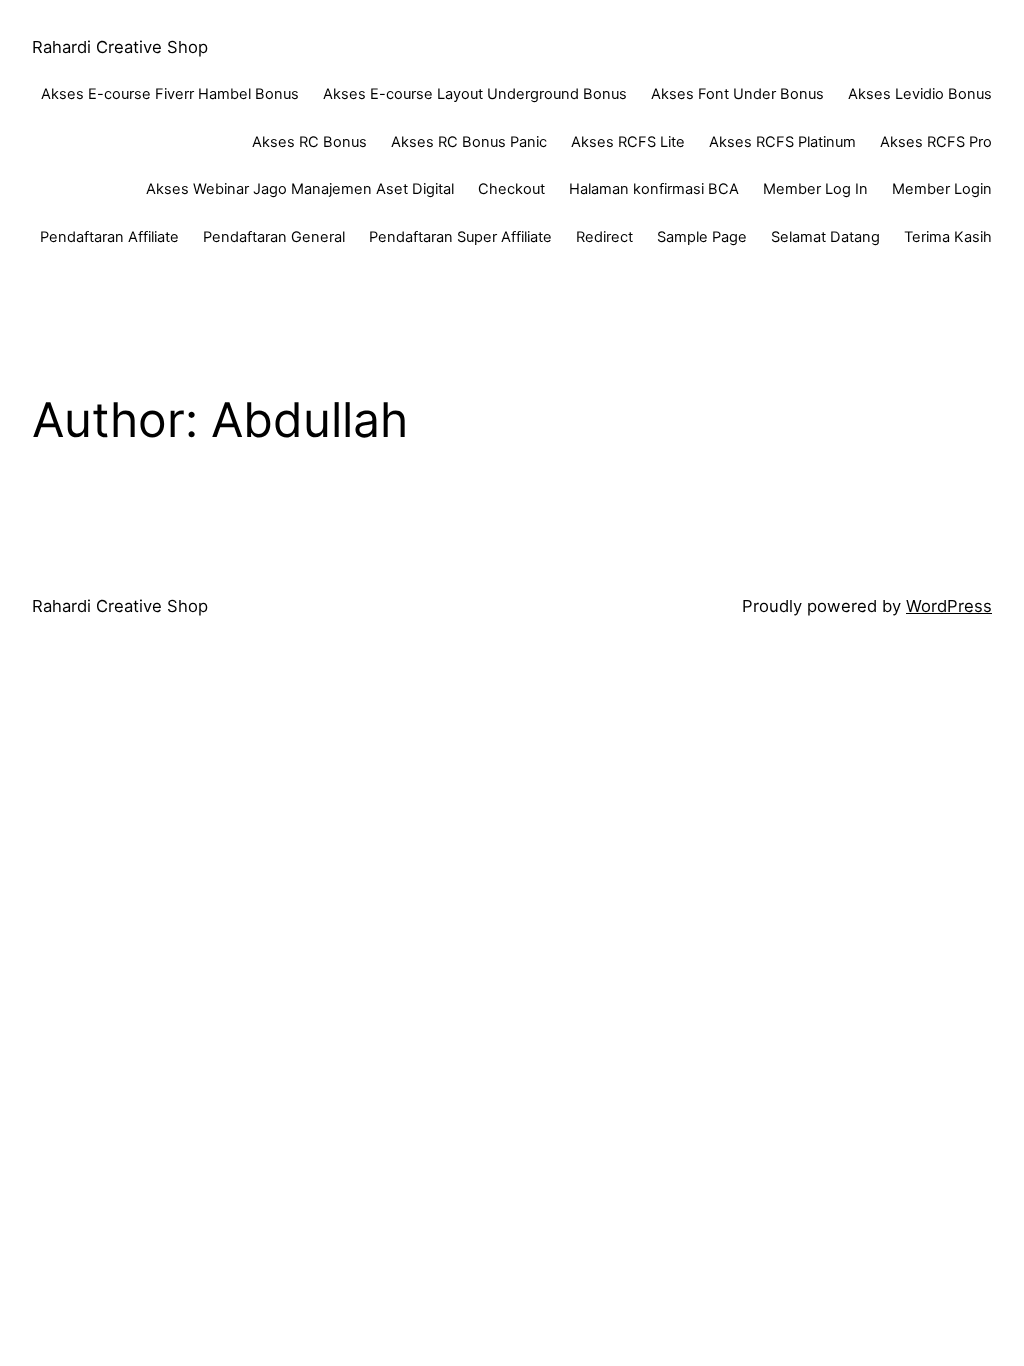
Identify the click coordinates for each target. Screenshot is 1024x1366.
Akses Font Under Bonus (737, 94)
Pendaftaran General (274, 237)
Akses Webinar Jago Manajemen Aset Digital (300, 189)
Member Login (942, 189)
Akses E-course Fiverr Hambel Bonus (170, 94)
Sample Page (702, 237)
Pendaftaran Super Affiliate (460, 237)
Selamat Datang (825, 237)
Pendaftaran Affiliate (109, 237)
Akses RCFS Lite (628, 142)
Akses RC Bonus (309, 142)
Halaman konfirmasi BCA (654, 189)
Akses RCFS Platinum (782, 142)
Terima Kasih (948, 237)
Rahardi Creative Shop (120, 47)
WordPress (949, 606)
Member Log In (815, 189)
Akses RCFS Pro (936, 142)
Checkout (511, 189)
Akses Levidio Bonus (920, 94)
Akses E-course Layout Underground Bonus (475, 94)
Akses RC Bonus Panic (469, 142)
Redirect (604, 237)
